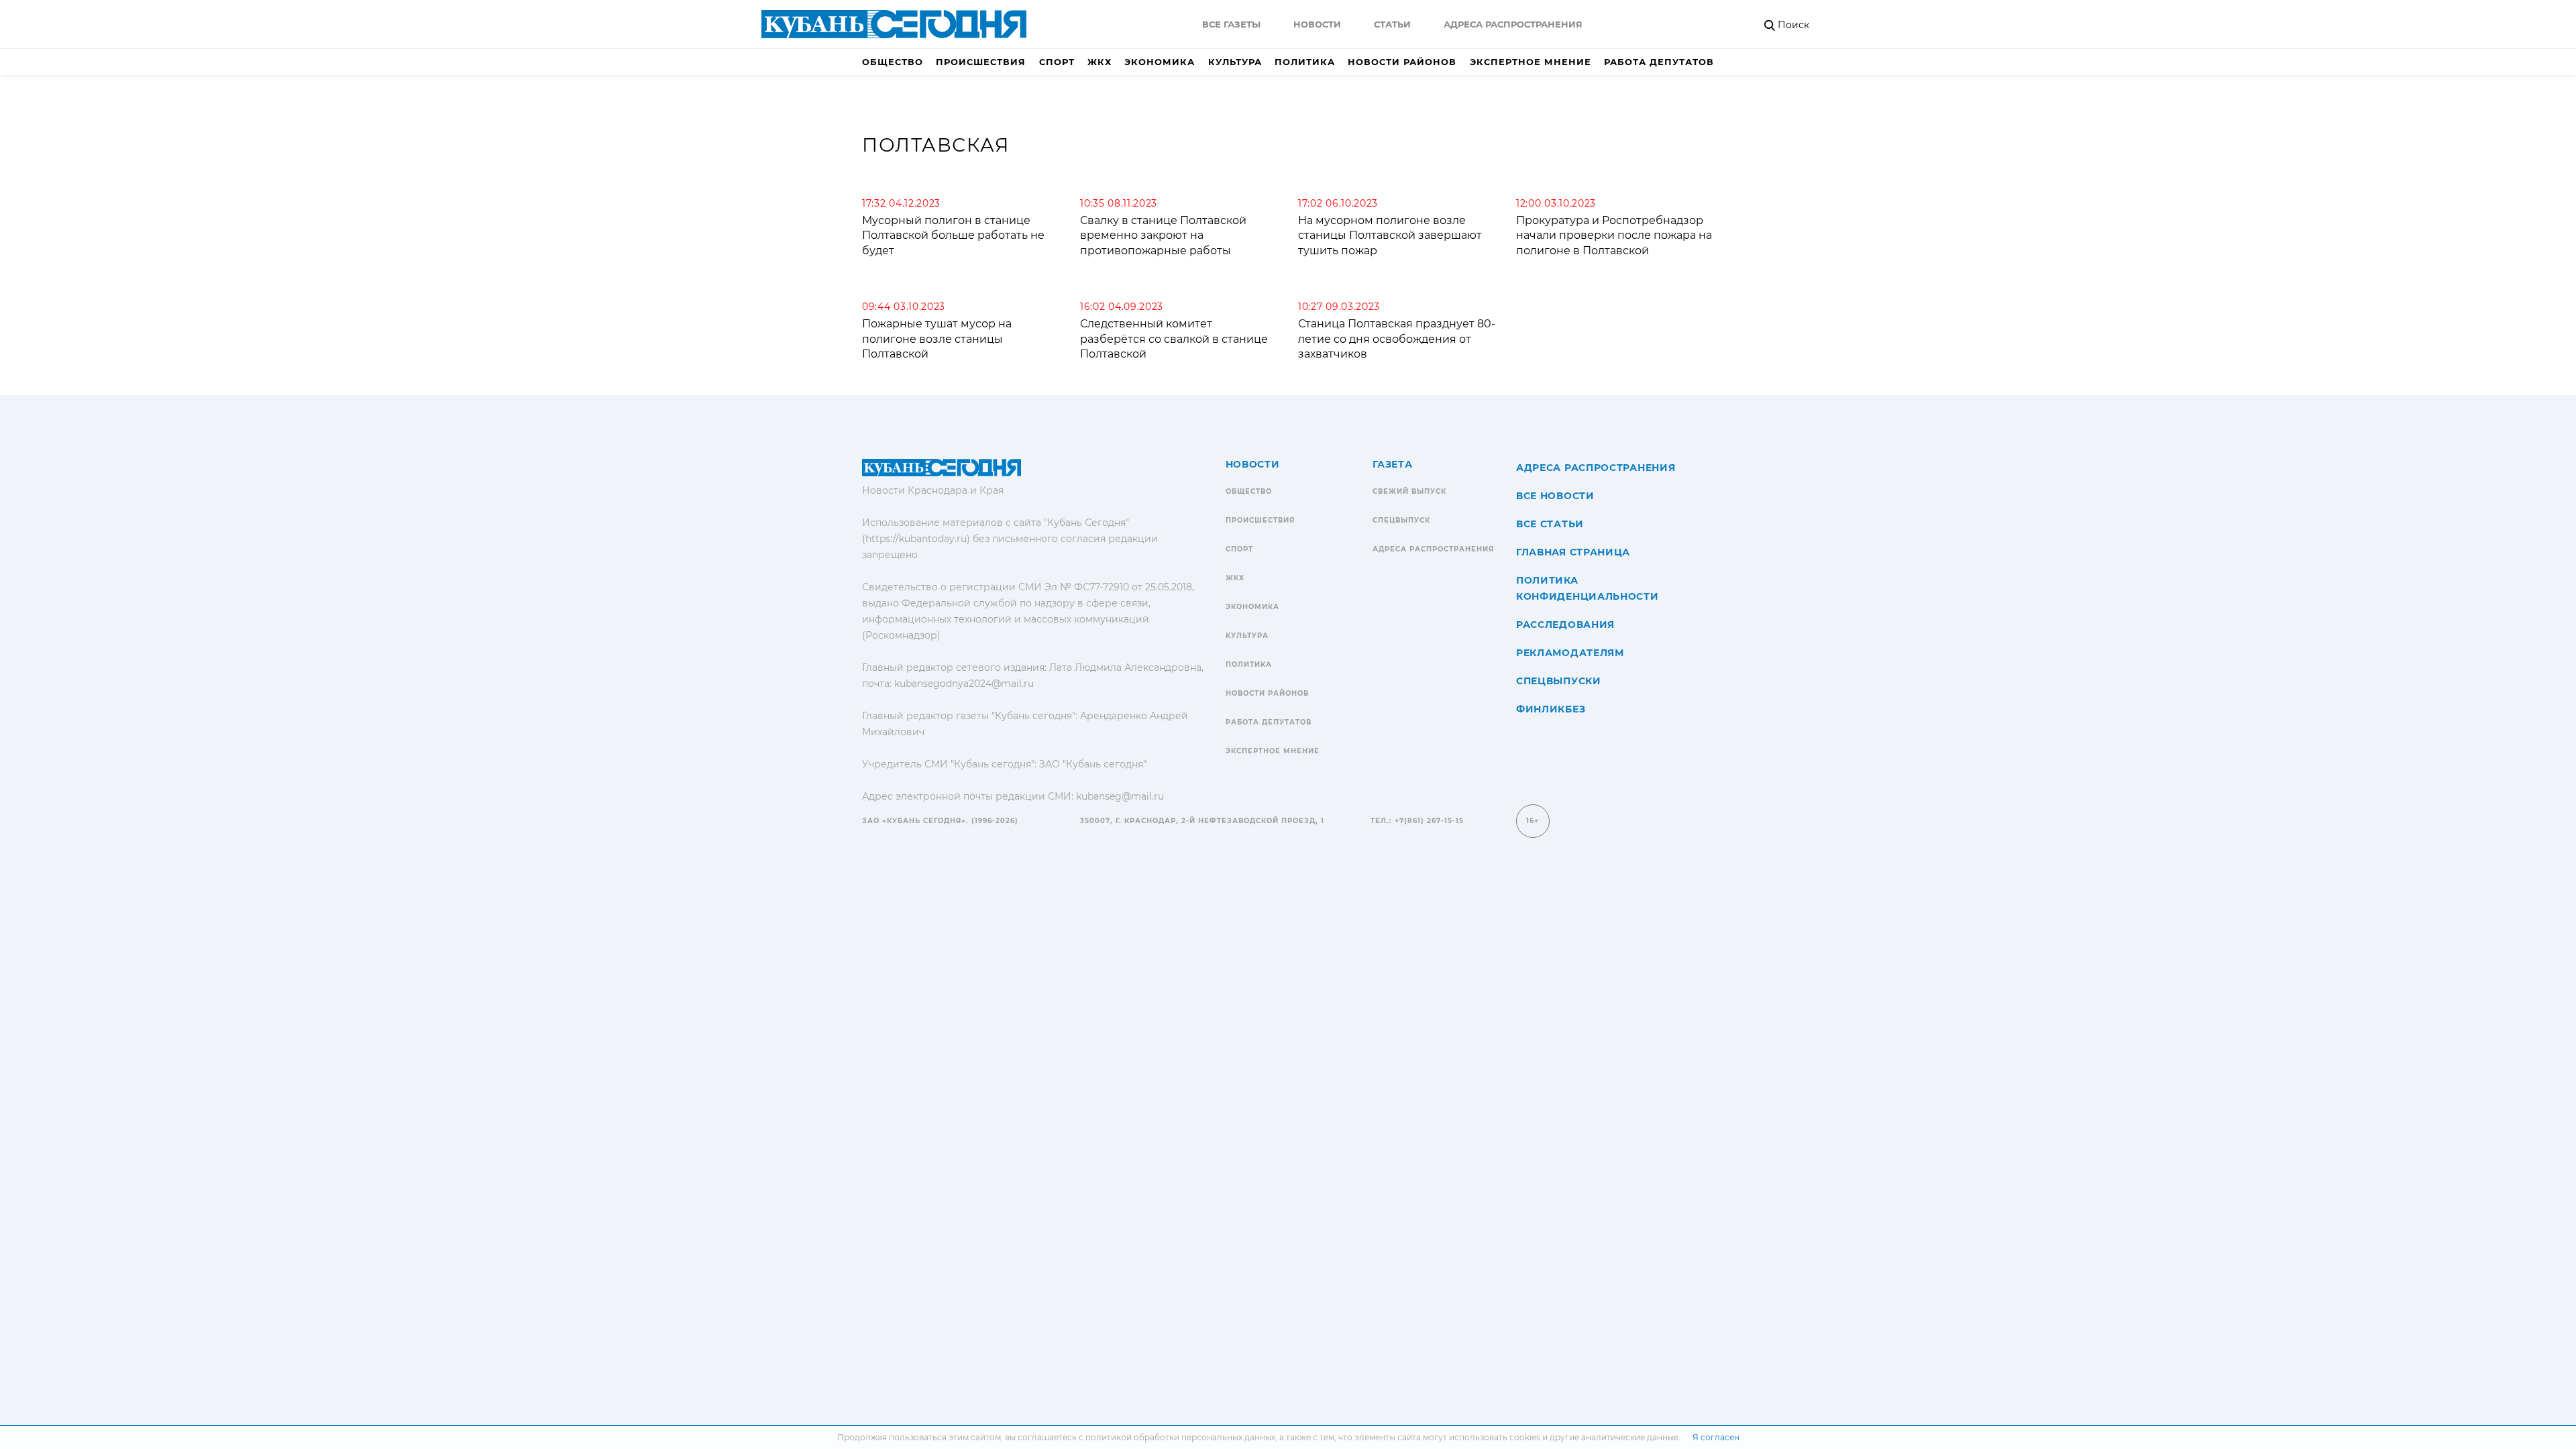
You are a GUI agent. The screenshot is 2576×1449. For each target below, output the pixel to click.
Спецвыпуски (1559, 681)
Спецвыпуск (1401, 520)
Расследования (1565, 625)
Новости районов (1402, 62)
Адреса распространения (1513, 24)
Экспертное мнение (1531, 62)
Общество (893, 62)
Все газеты (1231, 24)
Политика (1305, 62)
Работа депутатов (1659, 62)
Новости (1317, 24)
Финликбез (1551, 709)
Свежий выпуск (1409, 491)
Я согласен (1716, 1437)
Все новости (1555, 496)
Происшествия (981, 62)
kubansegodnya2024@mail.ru (964, 684)
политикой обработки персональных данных (1180, 1437)
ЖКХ (1099, 62)
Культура (1235, 62)
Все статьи (1550, 524)
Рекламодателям (1570, 653)
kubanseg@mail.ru (1120, 796)
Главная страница (1573, 552)
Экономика (1160, 62)
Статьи (1392, 24)
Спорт (1057, 62)
